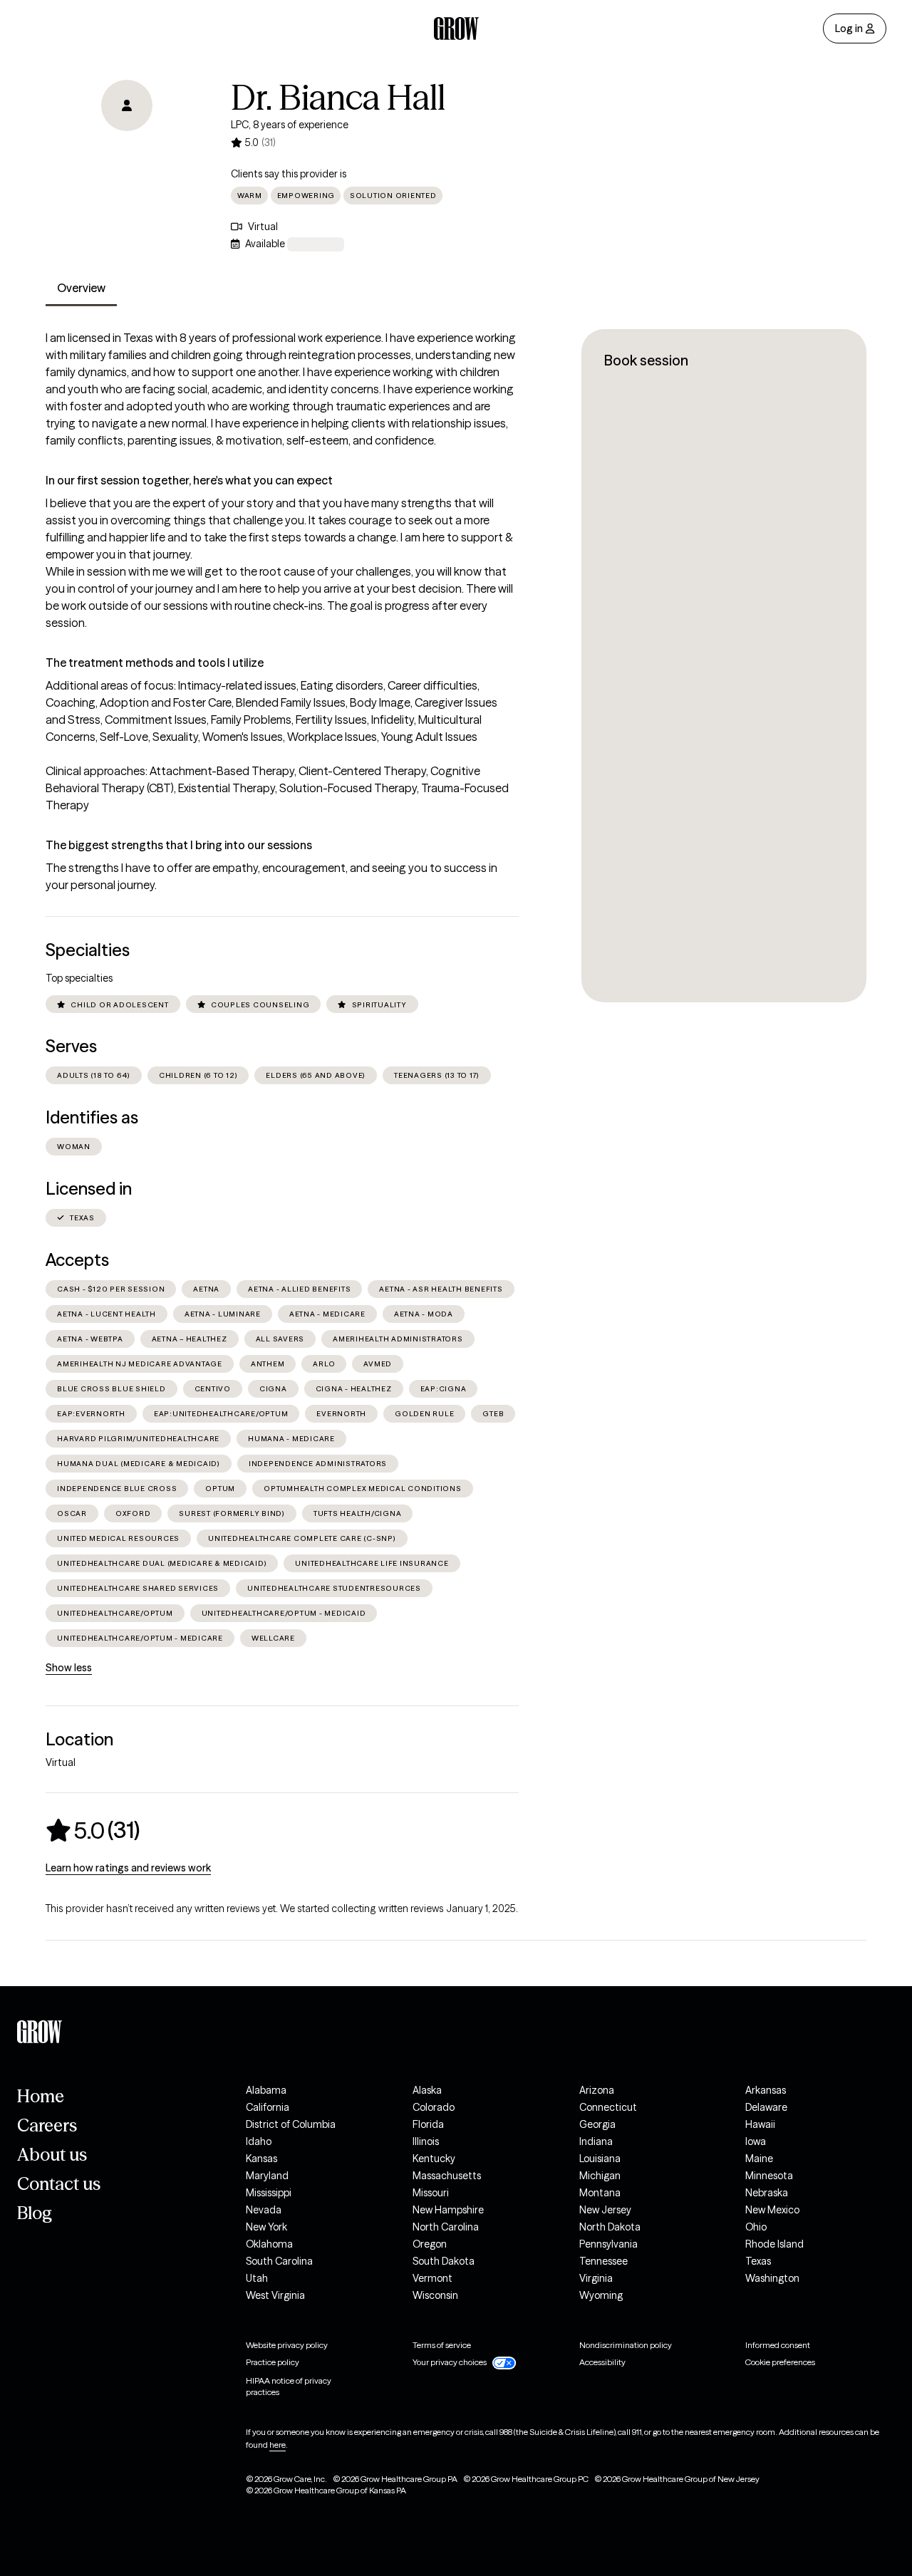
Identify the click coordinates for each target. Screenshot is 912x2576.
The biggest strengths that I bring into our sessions (179, 845)
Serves (71, 1046)
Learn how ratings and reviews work (128, 1868)
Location (79, 1739)
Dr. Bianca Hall (338, 98)
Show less (69, 1668)
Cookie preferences (780, 2362)
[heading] (93, 1830)
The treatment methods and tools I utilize (155, 663)
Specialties (88, 950)
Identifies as (92, 1117)
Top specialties (79, 978)
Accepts (77, 1260)
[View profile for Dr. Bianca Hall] (127, 161)
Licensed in (89, 1189)
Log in (849, 28)
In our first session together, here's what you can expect (189, 480)
